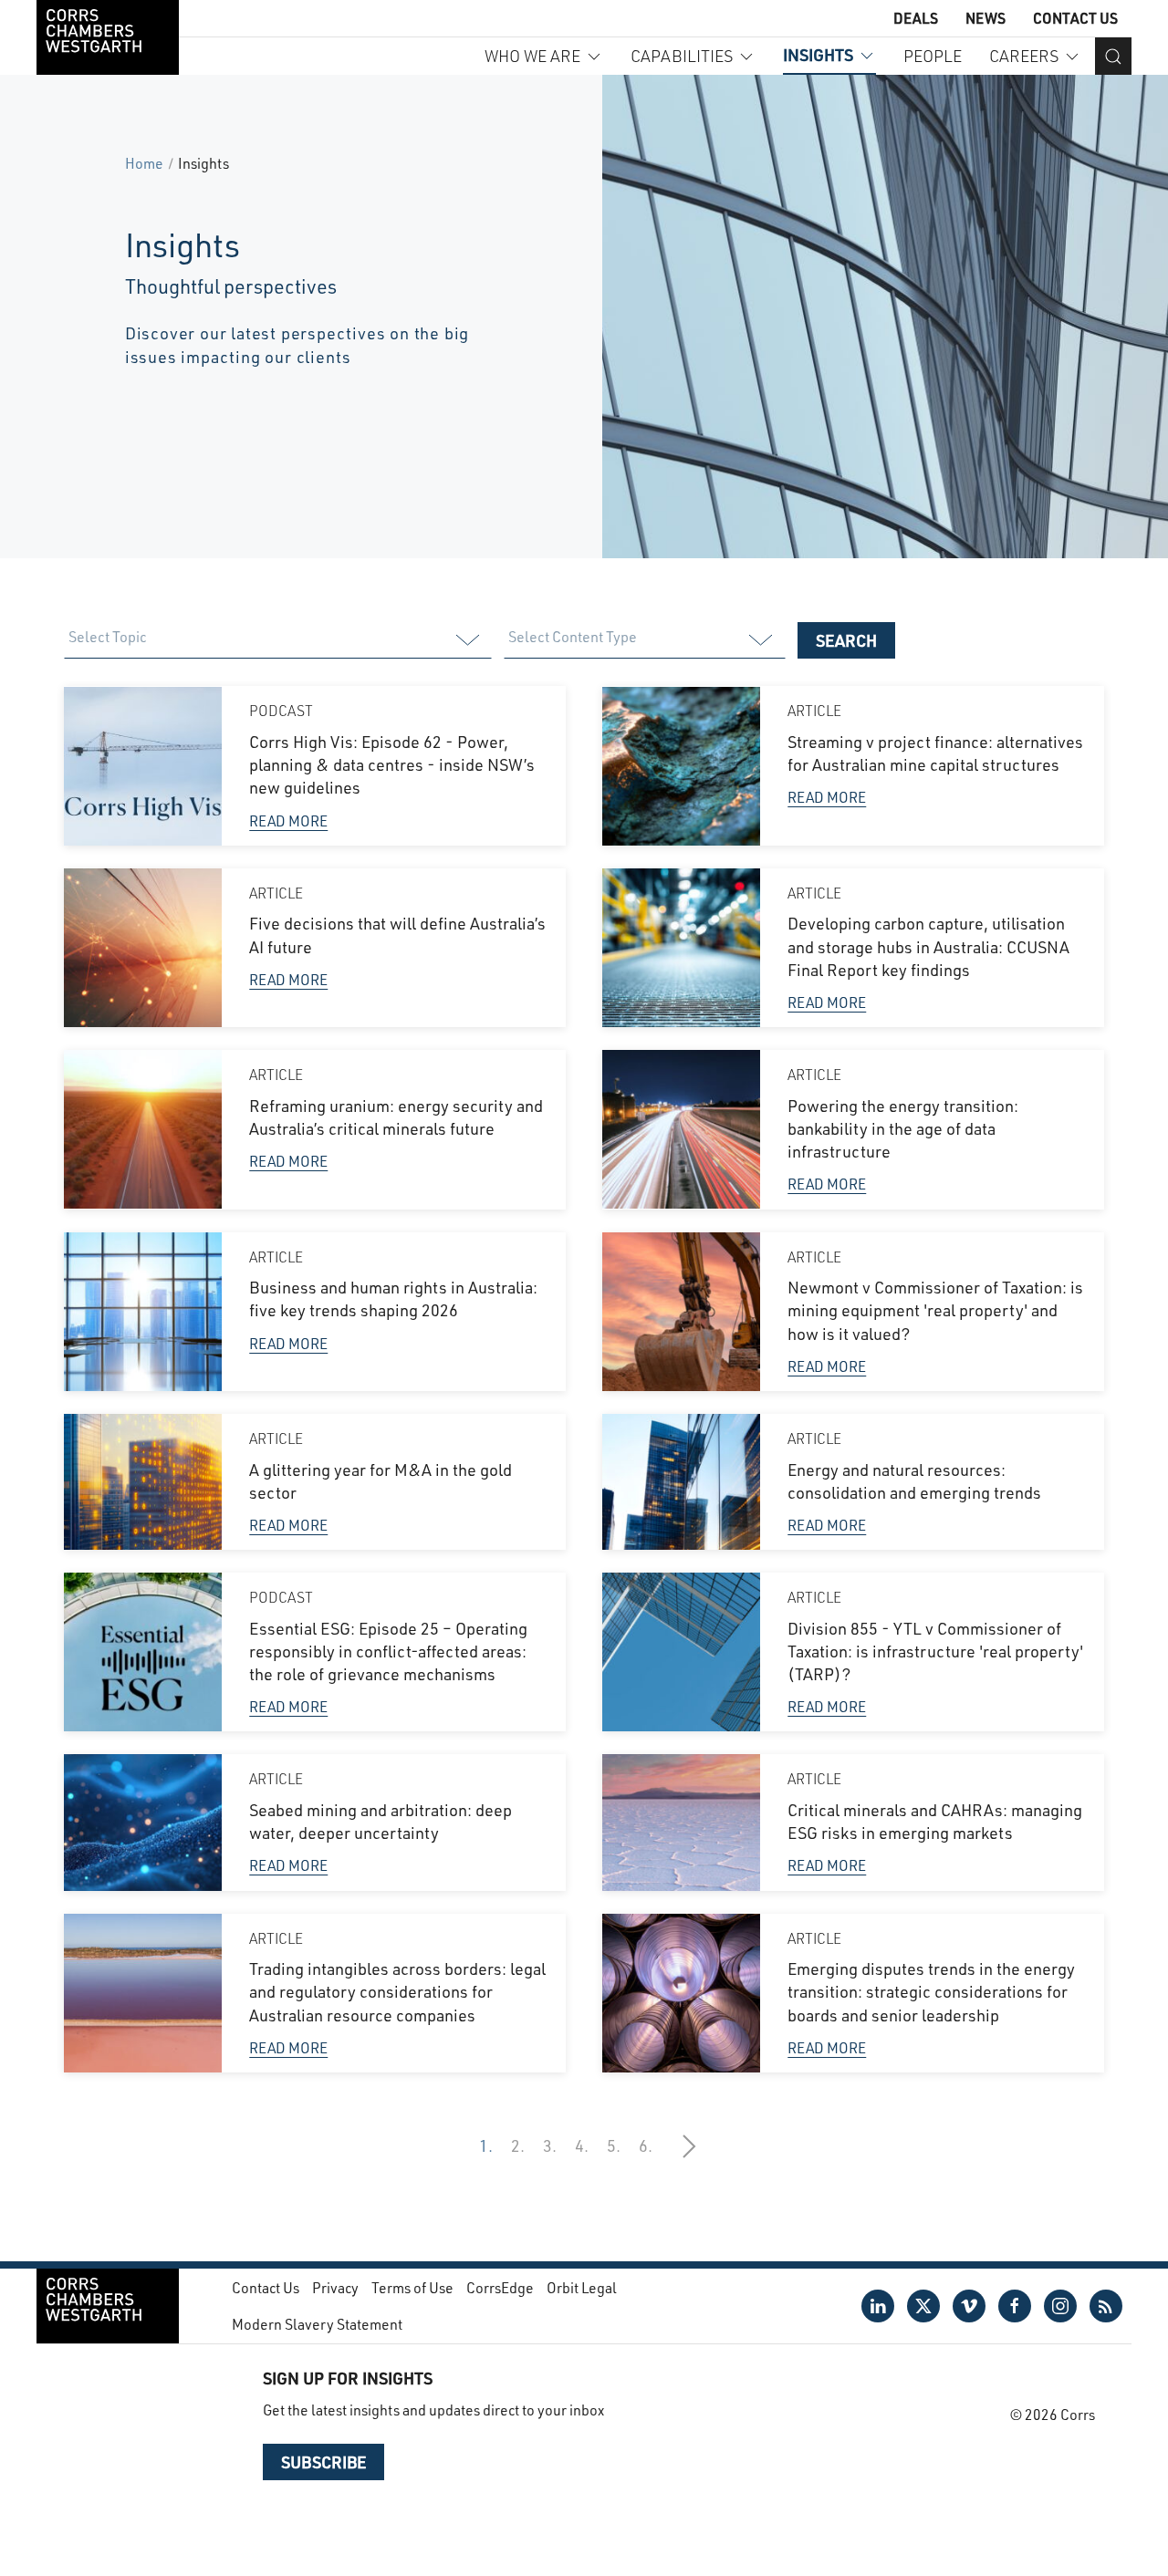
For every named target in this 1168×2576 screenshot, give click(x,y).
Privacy (335, 2287)
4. (582, 2145)
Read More (288, 821)
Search (846, 640)
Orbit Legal (582, 2287)
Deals (916, 18)
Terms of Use (412, 2287)
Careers (1024, 56)
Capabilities (682, 56)
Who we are (532, 56)
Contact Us (1075, 18)
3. (550, 2145)
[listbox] (277, 640)
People (933, 56)
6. (646, 2145)
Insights (818, 55)
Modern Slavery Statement (317, 2324)
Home (144, 163)
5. (614, 2145)
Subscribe (323, 2462)
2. (518, 2145)
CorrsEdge (500, 2287)
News (985, 18)
